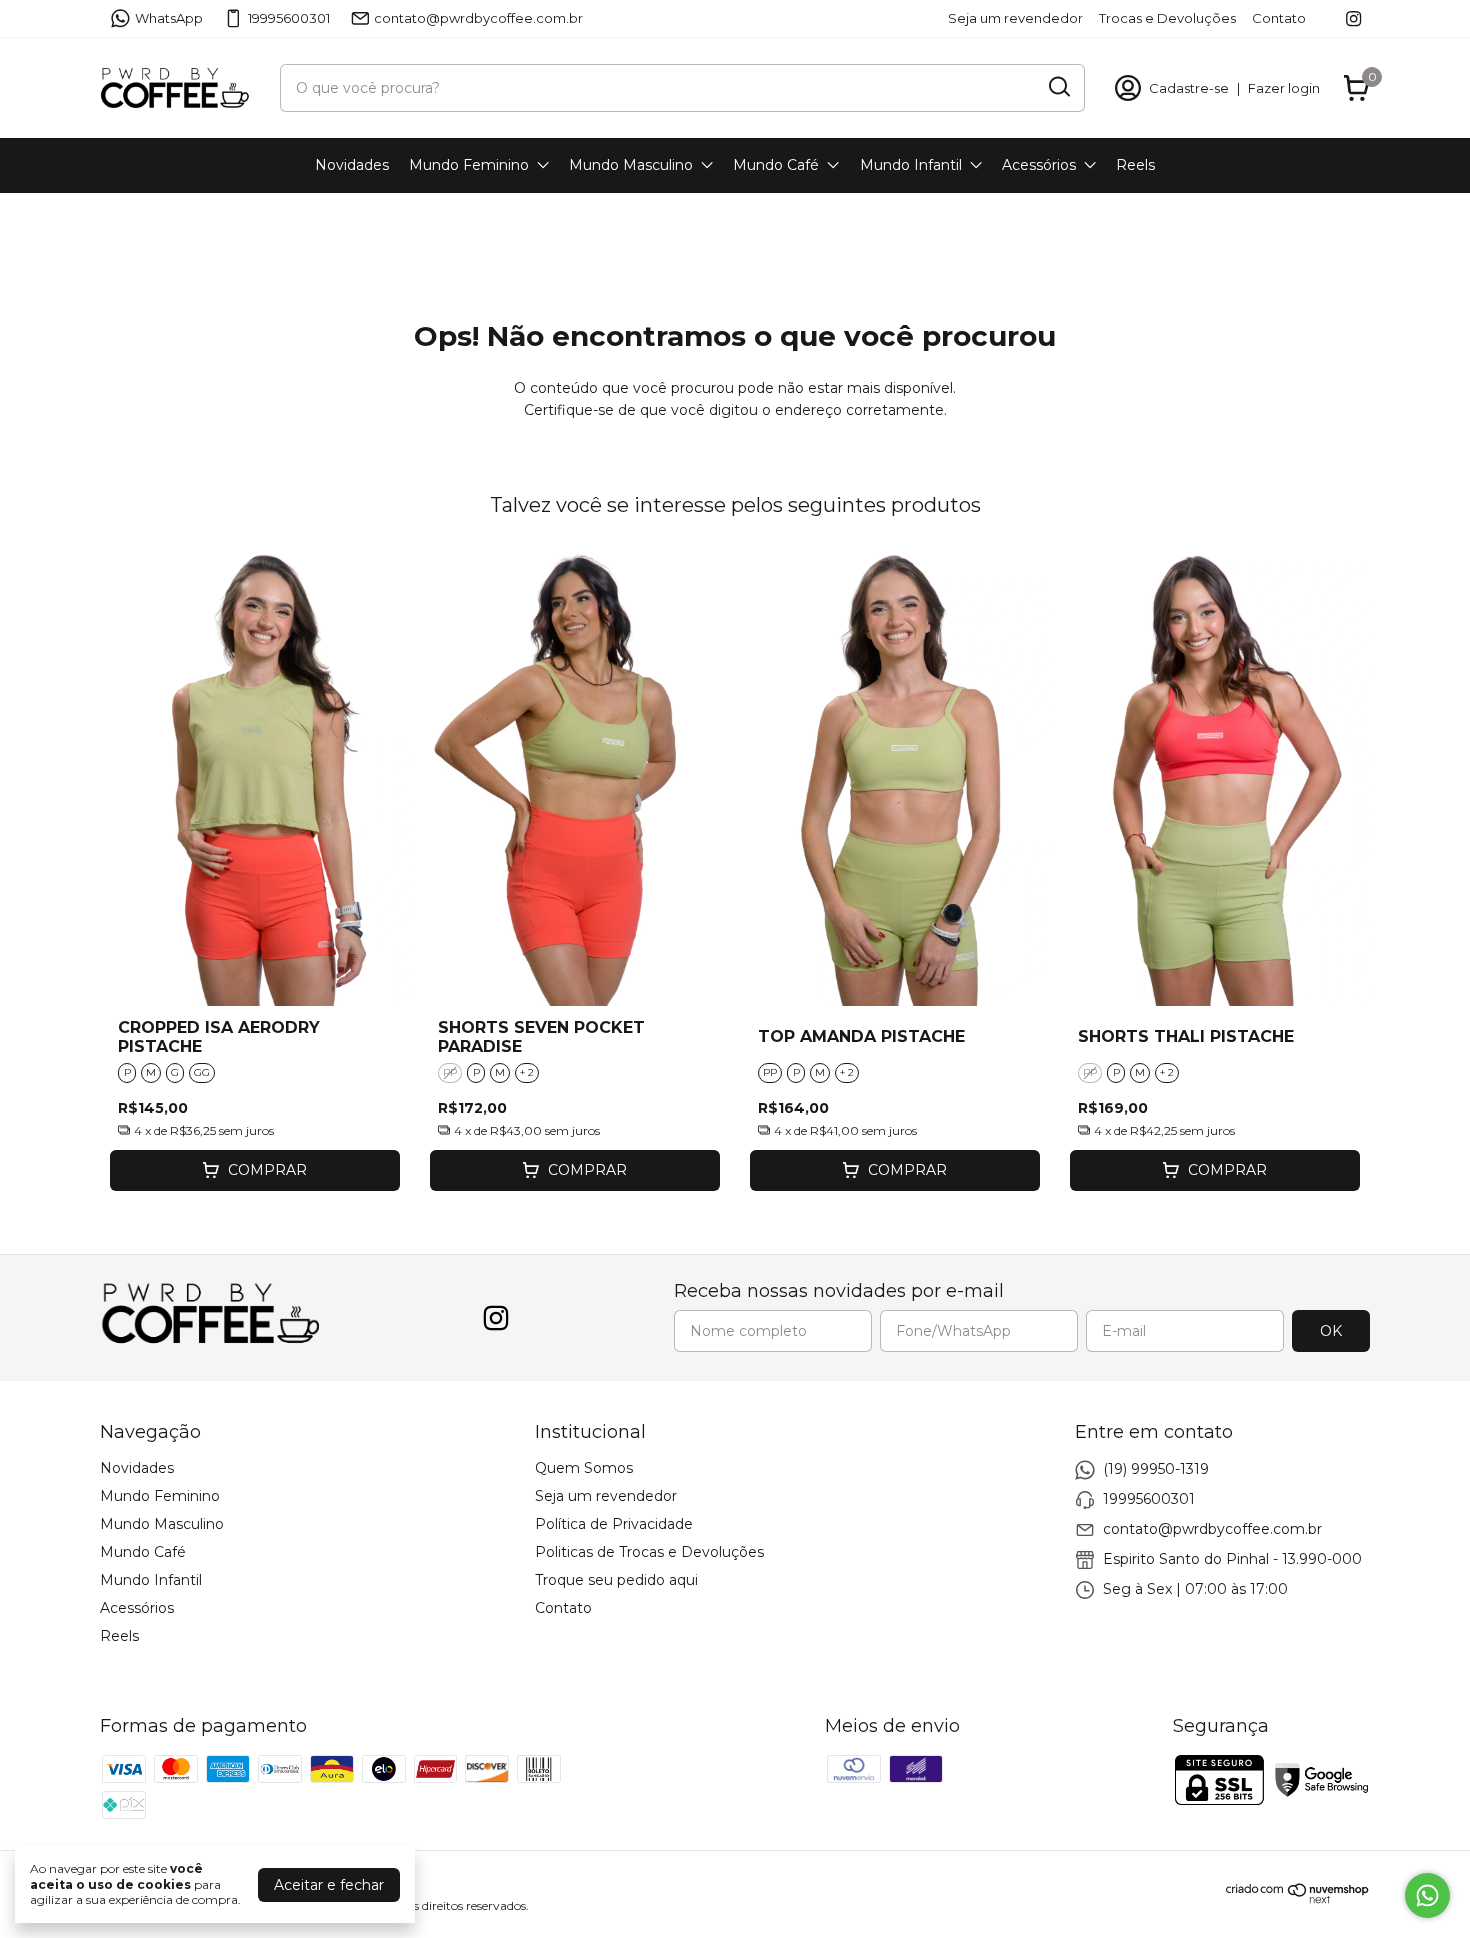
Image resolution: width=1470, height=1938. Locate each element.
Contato (1279, 18)
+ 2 (527, 1072)
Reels (1135, 165)
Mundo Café (776, 165)
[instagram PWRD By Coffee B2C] (1353, 18)
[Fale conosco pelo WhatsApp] (1427, 1895)
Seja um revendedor (1015, 18)
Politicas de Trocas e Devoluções (649, 1552)
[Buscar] (1058, 87)
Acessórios (1039, 165)
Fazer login (1284, 88)
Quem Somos (584, 1468)
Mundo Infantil (911, 165)
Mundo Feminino (469, 165)
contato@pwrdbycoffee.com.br (478, 18)
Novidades (352, 165)
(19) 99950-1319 (1156, 1469)
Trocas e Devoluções (1167, 18)
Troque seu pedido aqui (616, 1580)
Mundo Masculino (631, 165)
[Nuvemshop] (1298, 1899)
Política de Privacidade (614, 1524)
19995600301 (289, 18)
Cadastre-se (1189, 88)
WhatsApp (169, 18)
